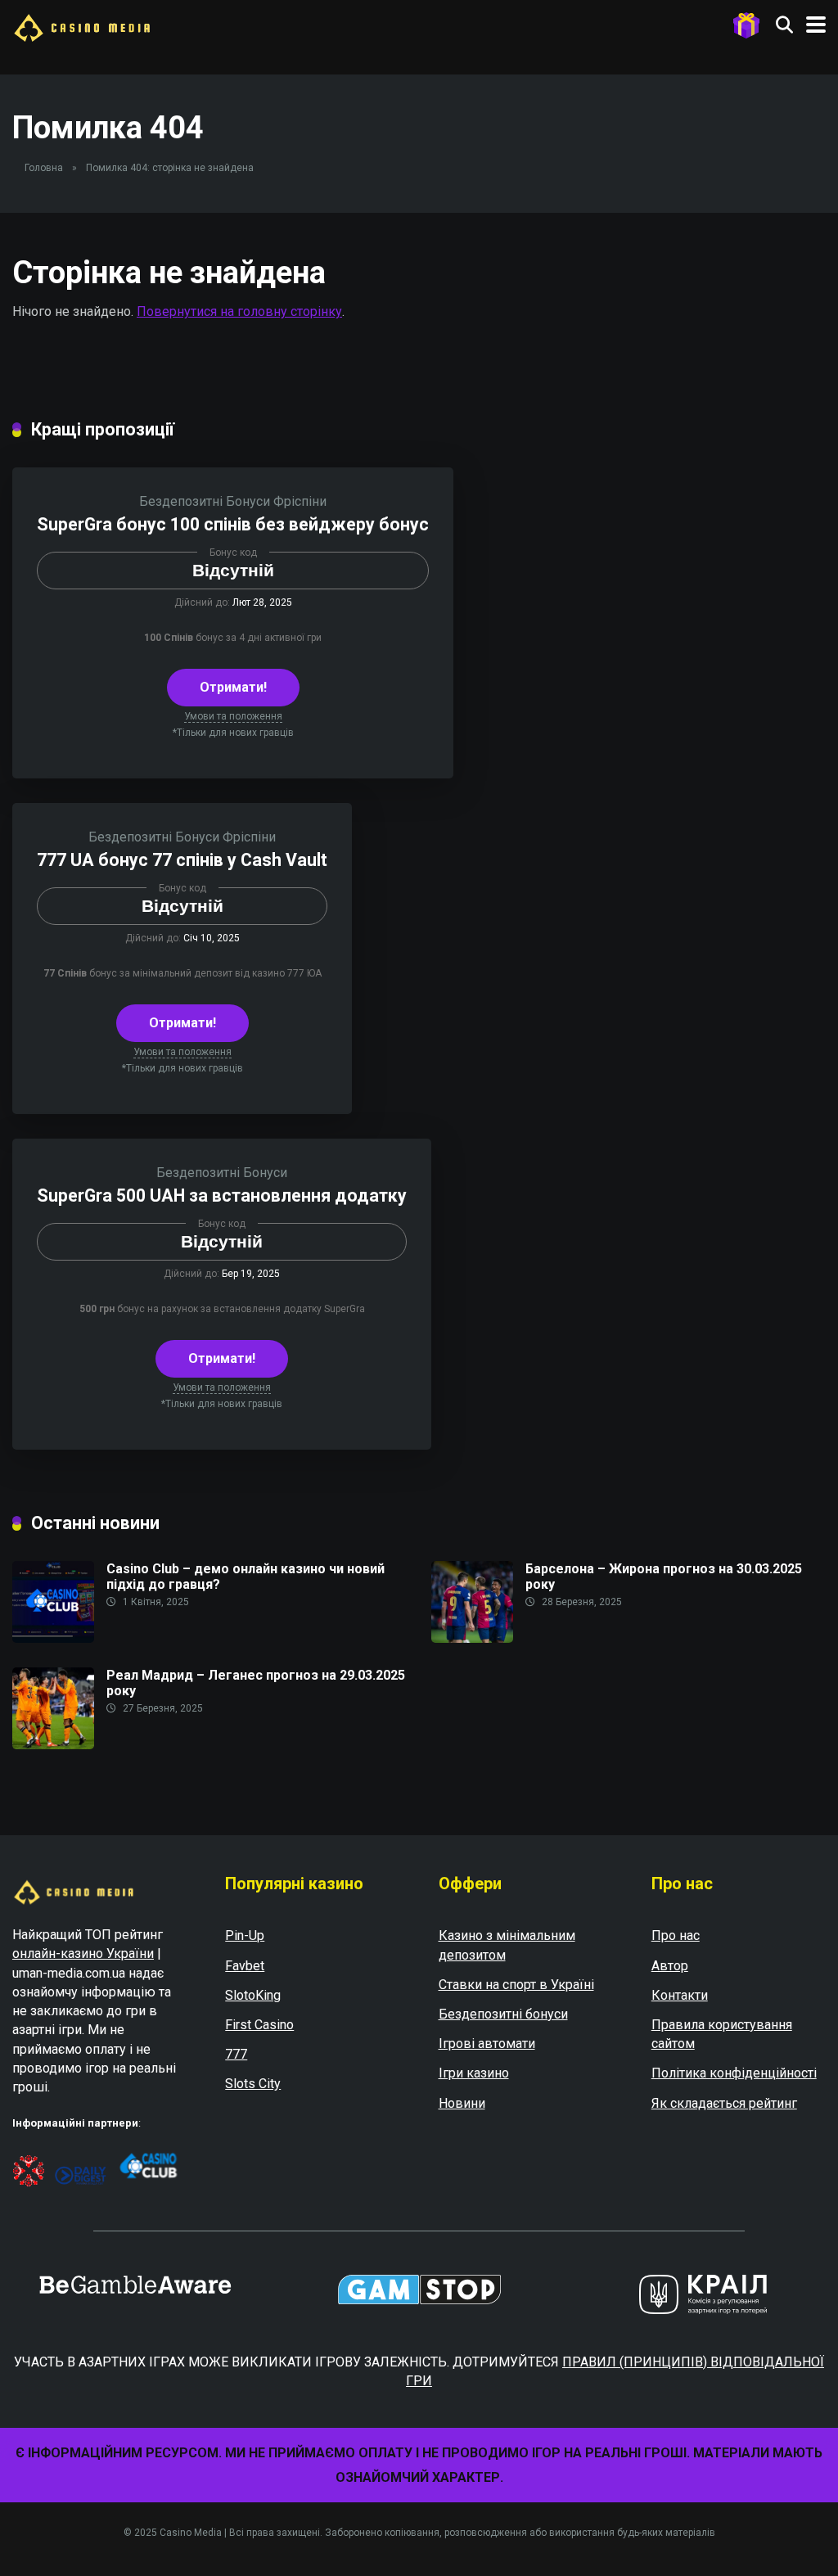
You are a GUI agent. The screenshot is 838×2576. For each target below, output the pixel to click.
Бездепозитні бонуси (503, 2014)
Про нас (676, 1935)
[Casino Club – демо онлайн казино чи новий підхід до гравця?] (53, 1638)
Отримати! (233, 687)
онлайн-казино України (83, 1953)
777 (236, 2054)
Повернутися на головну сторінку (239, 311)
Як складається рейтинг (724, 2103)
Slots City (253, 2084)
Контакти (680, 1995)
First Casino (259, 2025)
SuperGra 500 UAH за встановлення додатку (222, 1196)
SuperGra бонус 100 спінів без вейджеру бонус (233, 524)
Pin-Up (245, 1935)
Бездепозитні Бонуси (205, 501)
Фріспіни (300, 501)
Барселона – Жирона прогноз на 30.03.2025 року (664, 1577)
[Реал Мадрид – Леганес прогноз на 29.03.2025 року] (53, 1745)
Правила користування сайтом (722, 2034)
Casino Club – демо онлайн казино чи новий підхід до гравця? (246, 1577)
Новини (462, 2103)
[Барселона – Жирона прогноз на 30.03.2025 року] (472, 1638)
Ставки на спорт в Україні (516, 1985)
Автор (670, 1966)
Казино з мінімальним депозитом (507, 1945)
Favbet (245, 1966)
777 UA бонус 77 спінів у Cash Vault (182, 860)
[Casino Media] (82, 26)
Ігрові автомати (487, 2044)
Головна (44, 168)
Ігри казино (474, 2073)
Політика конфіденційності (734, 2073)
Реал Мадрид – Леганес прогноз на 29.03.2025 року (256, 1683)
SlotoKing (253, 1995)
